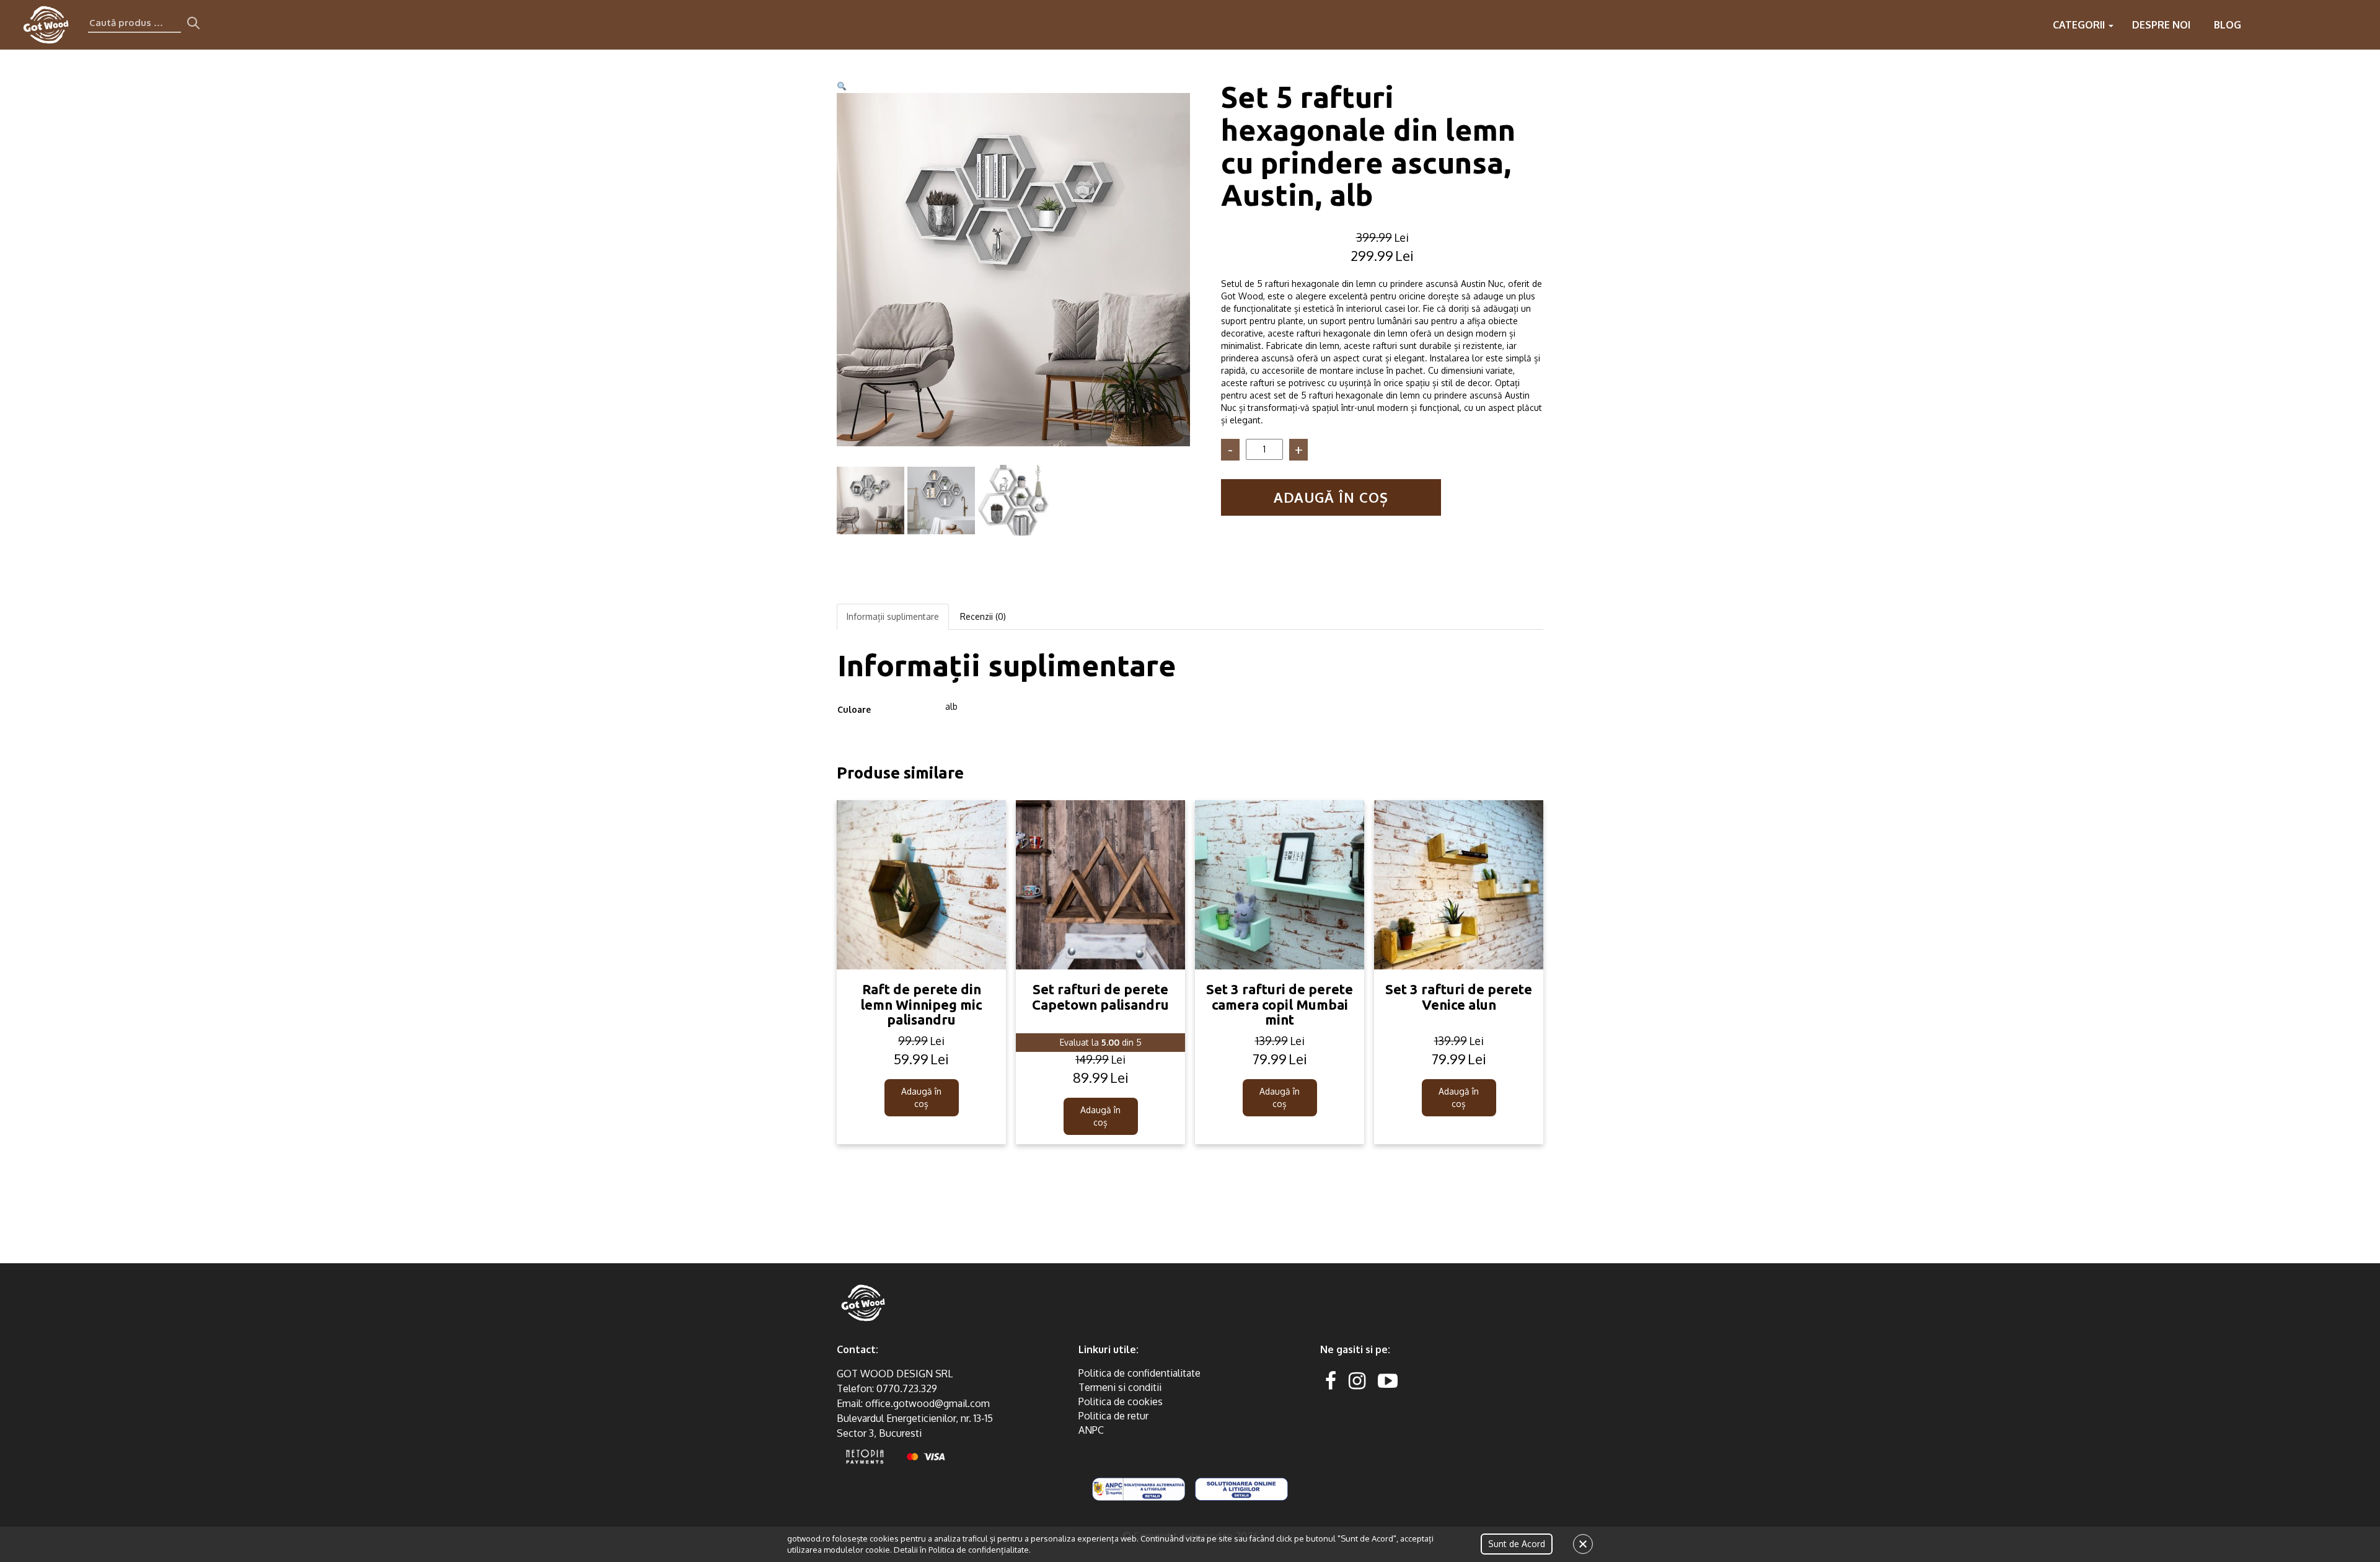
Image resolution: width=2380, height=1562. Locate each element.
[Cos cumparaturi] (2360, 25)
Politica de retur (1113, 1416)
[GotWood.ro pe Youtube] (1388, 1380)
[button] (842, 86)
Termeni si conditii (1120, 1387)
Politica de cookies (1121, 1401)
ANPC (1091, 1430)
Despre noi (2161, 25)
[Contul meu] (2335, 25)
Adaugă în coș (1331, 497)
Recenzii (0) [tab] (983, 616)
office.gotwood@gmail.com (928, 1403)
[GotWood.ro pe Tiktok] (1408, 1380)
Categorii (2080, 25)
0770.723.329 (907, 1388)
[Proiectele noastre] (2261, 25)
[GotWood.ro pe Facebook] (1331, 1380)
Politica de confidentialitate (1139, 1373)
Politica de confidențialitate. (980, 1550)
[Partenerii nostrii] (2311, 25)
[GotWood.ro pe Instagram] (1357, 1380)
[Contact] (2286, 25)
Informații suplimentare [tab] (893, 616)
